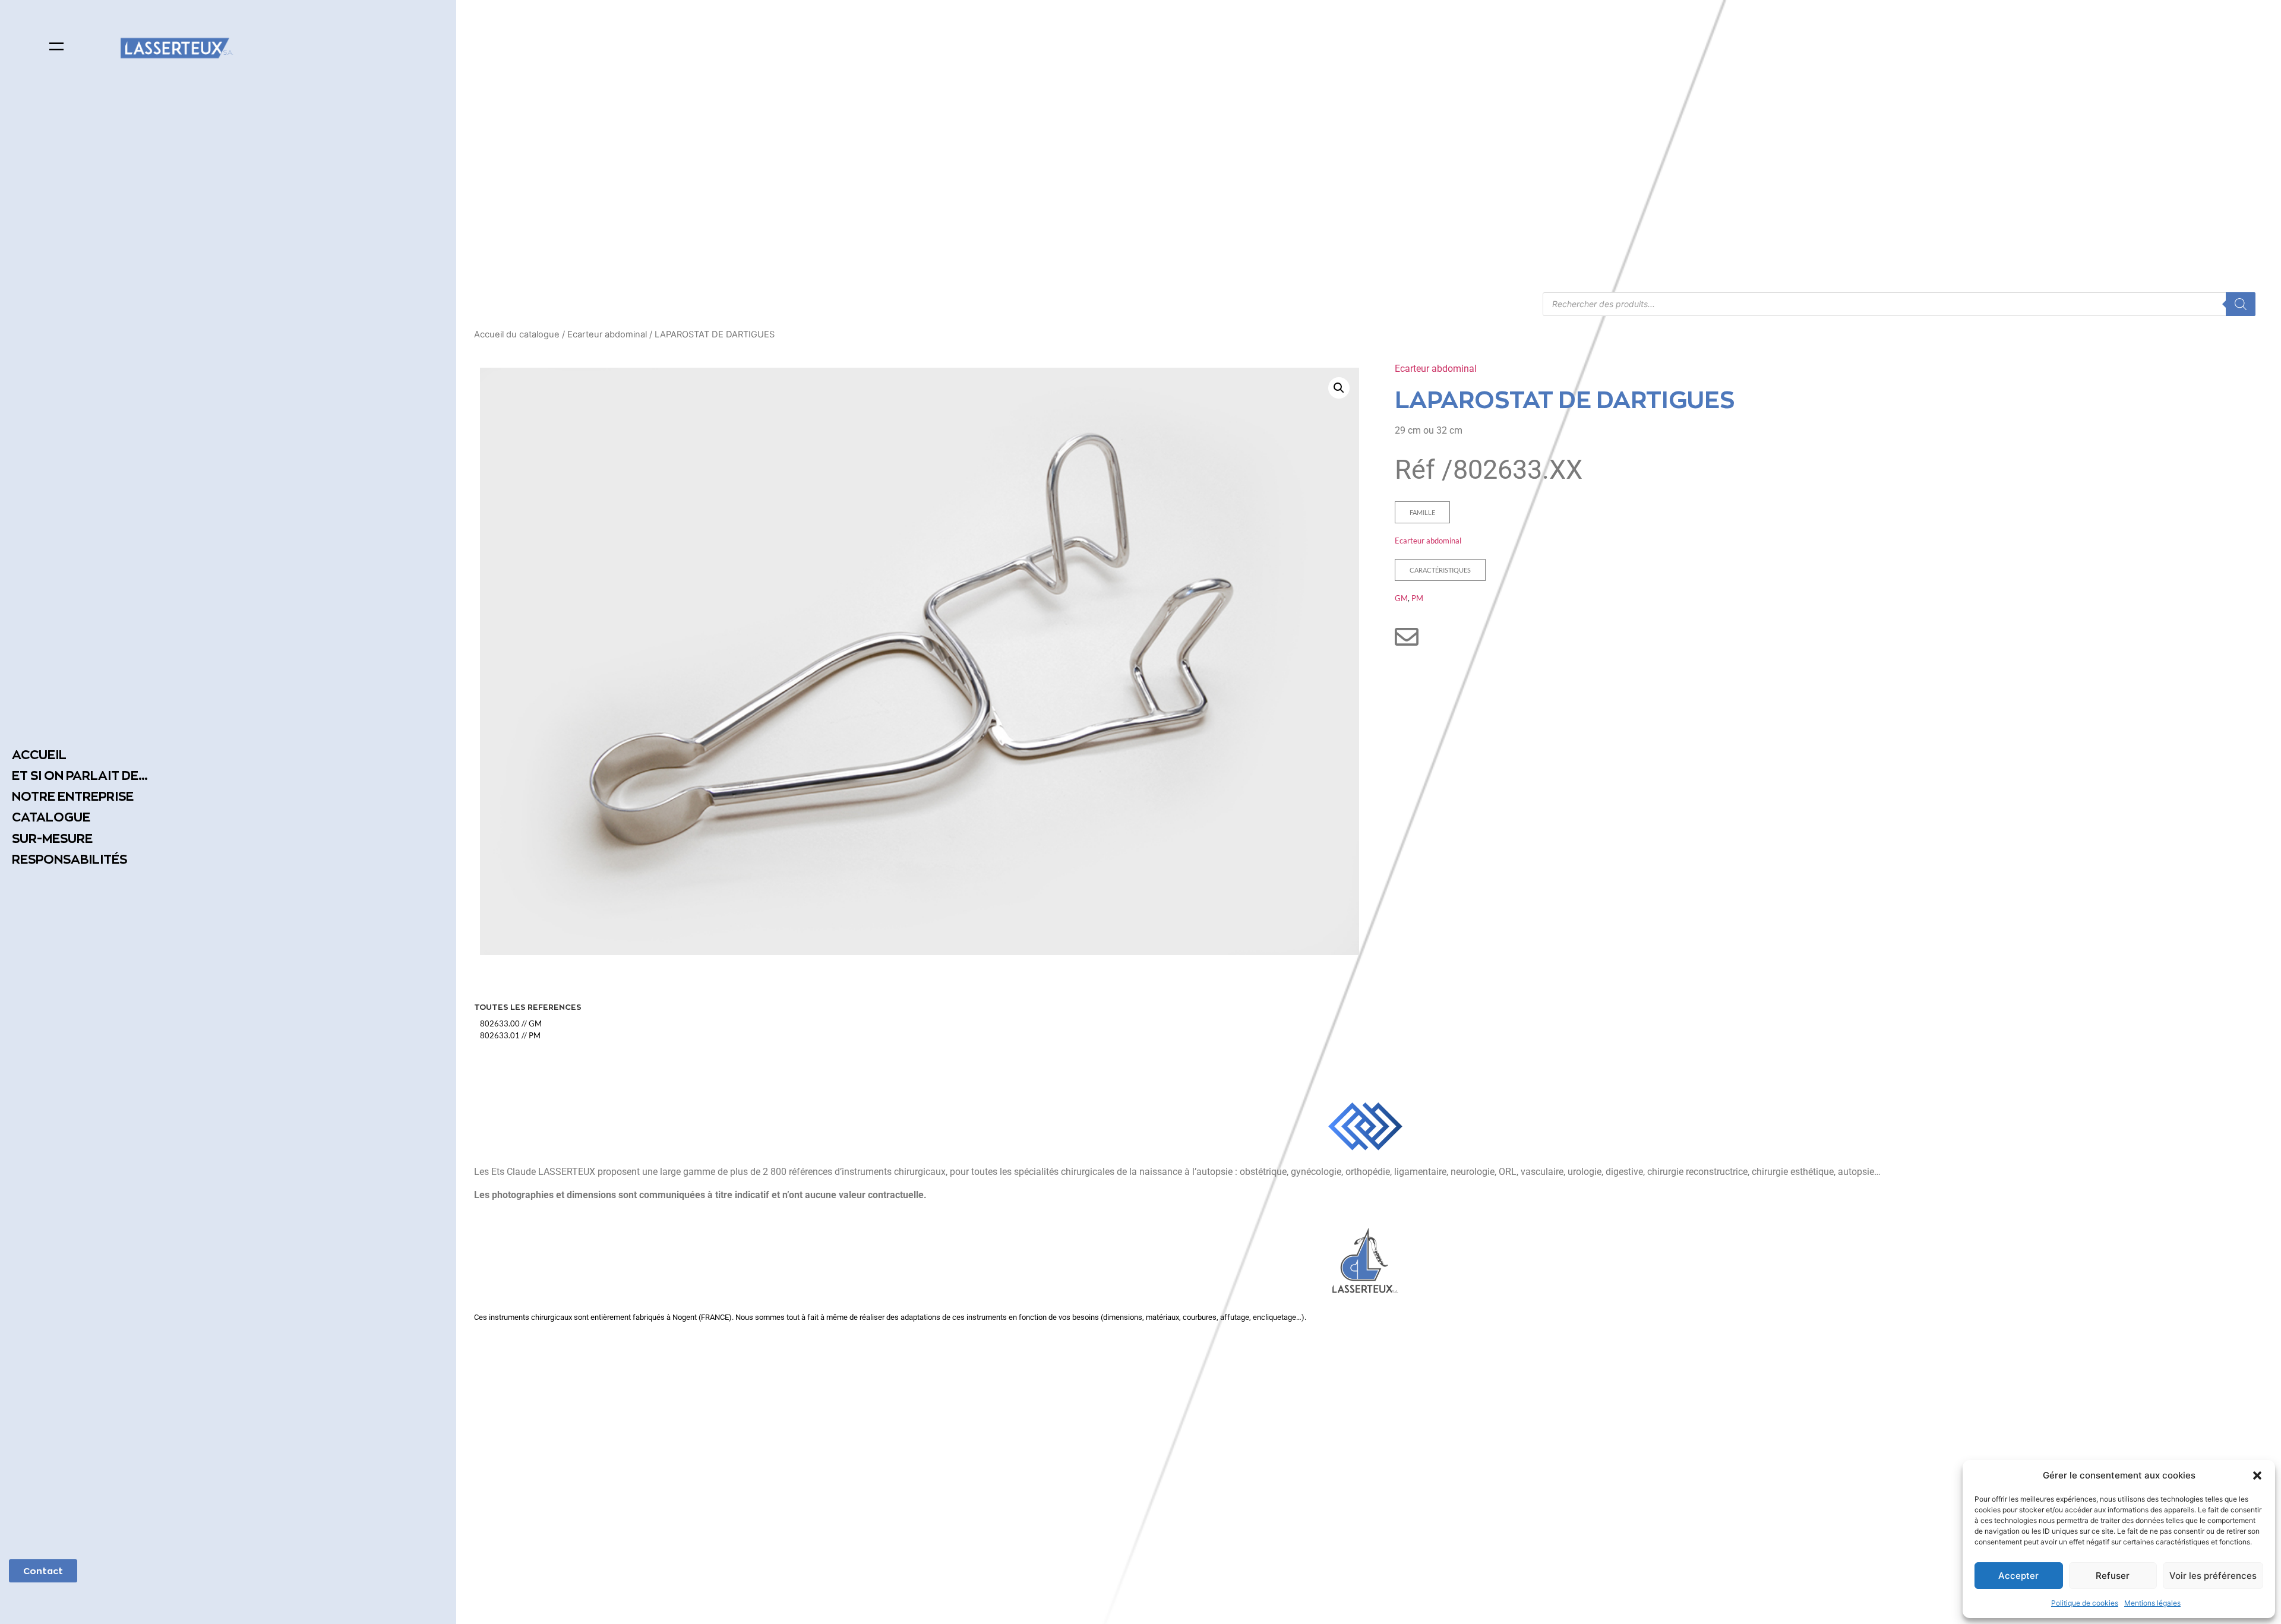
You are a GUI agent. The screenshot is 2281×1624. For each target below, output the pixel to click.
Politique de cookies (2085, 1603)
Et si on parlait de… (80, 775)
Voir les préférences (2213, 1576)
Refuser (2113, 1576)
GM (1401, 598)
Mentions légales (2152, 1603)
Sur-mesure (52, 838)
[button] (2257, 1475)
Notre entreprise (73, 796)
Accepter (2018, 1576)
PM (1417, 598)
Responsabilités (69, 859)
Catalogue (51, 817)
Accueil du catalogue (517, 334)
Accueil (39, 755)
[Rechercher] (2241, 304)
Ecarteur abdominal (607, 334)
